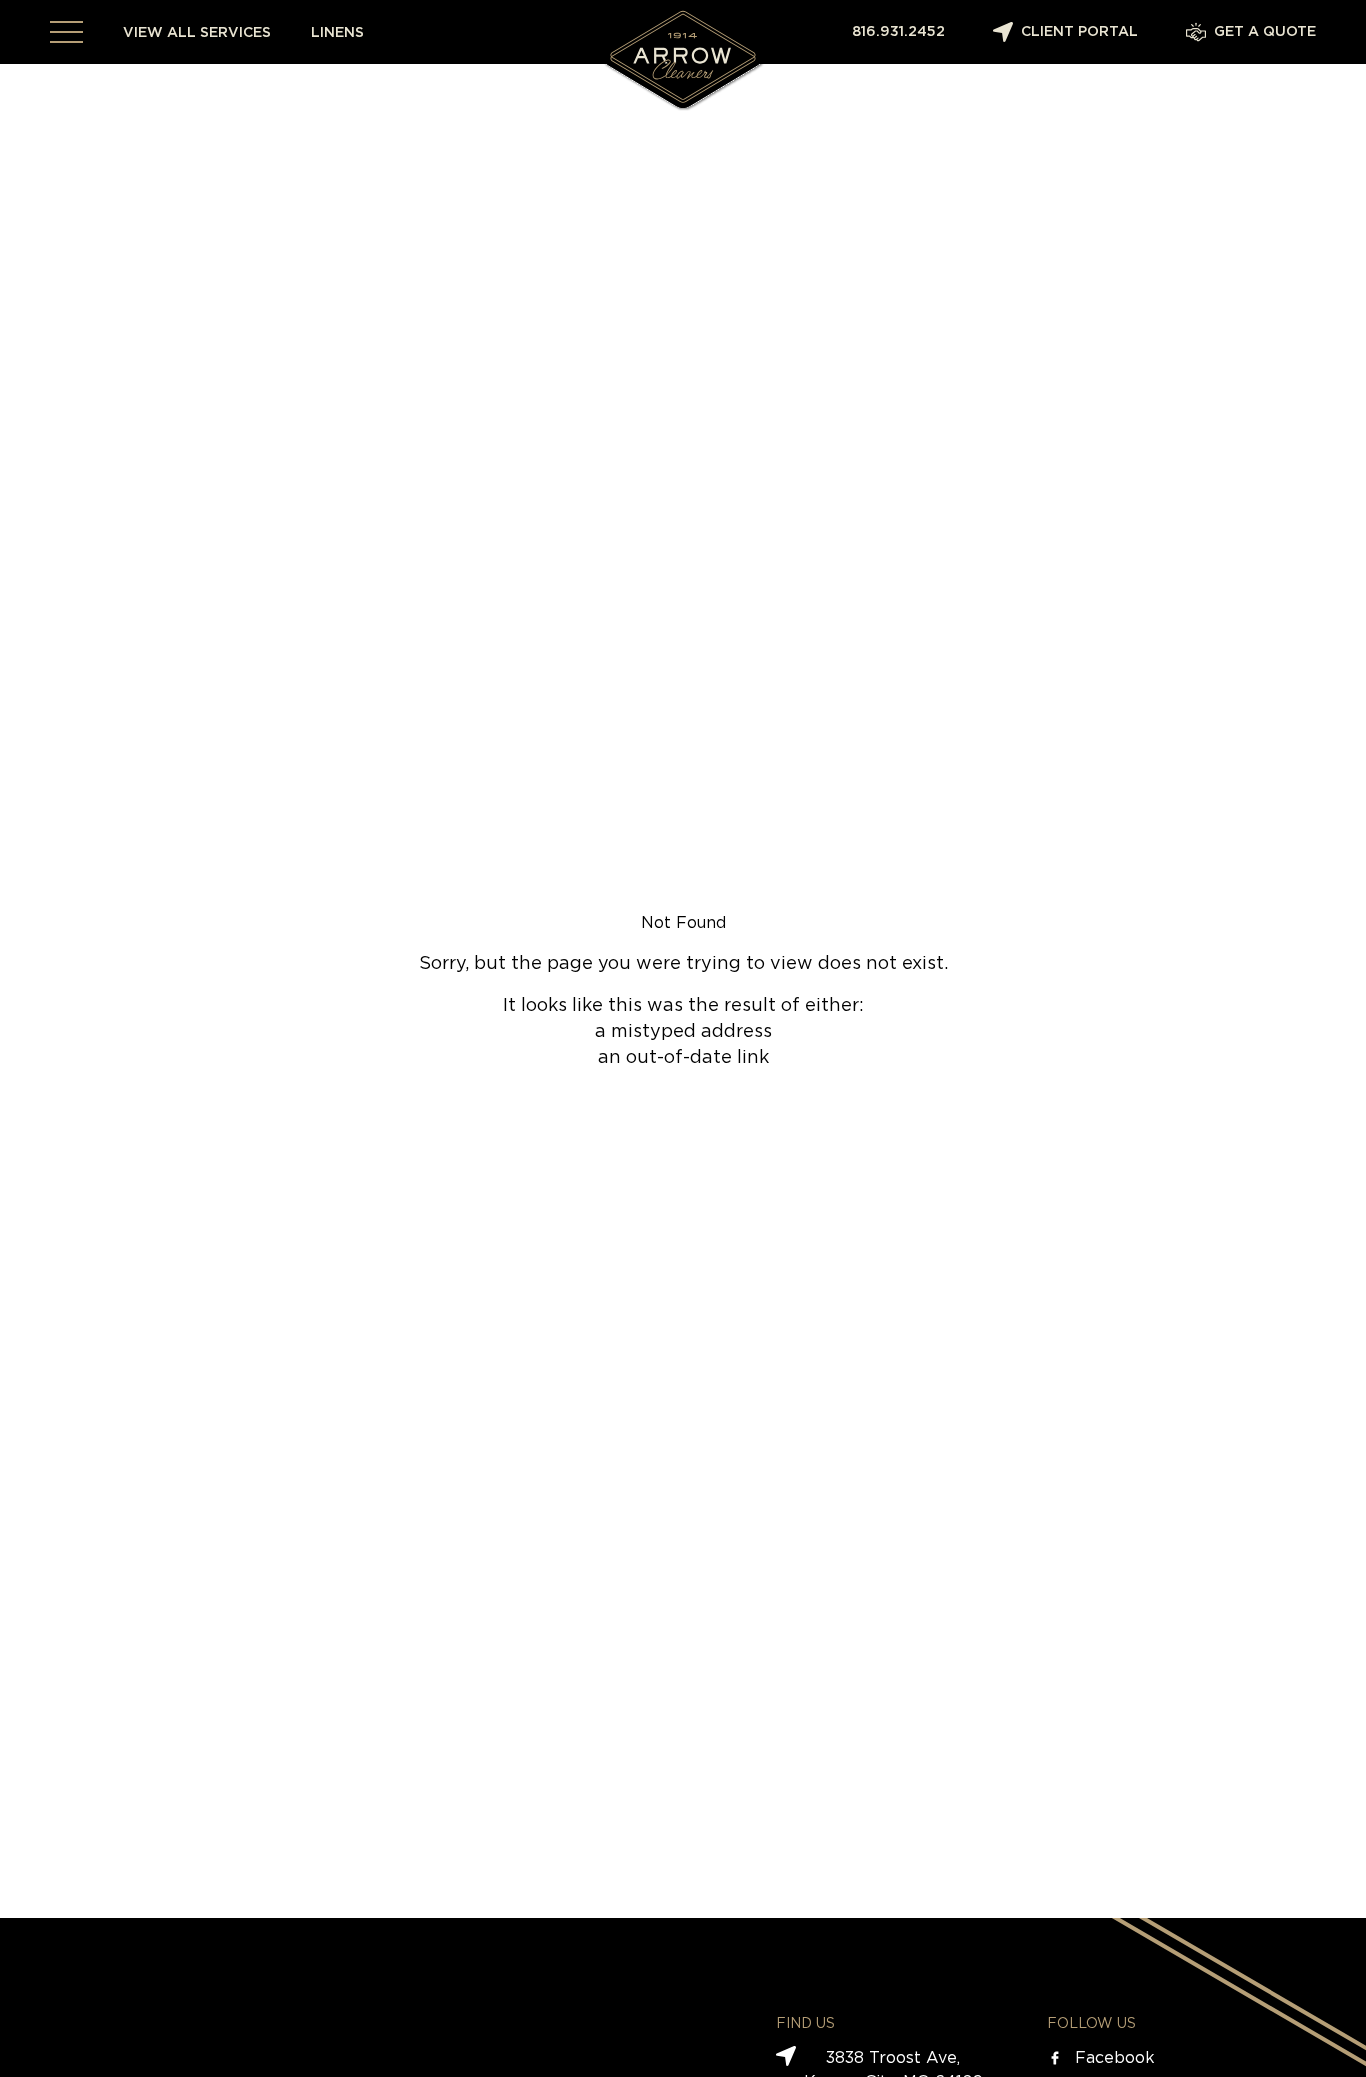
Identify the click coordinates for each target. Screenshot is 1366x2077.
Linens (337, 33)
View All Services (197, 33)
